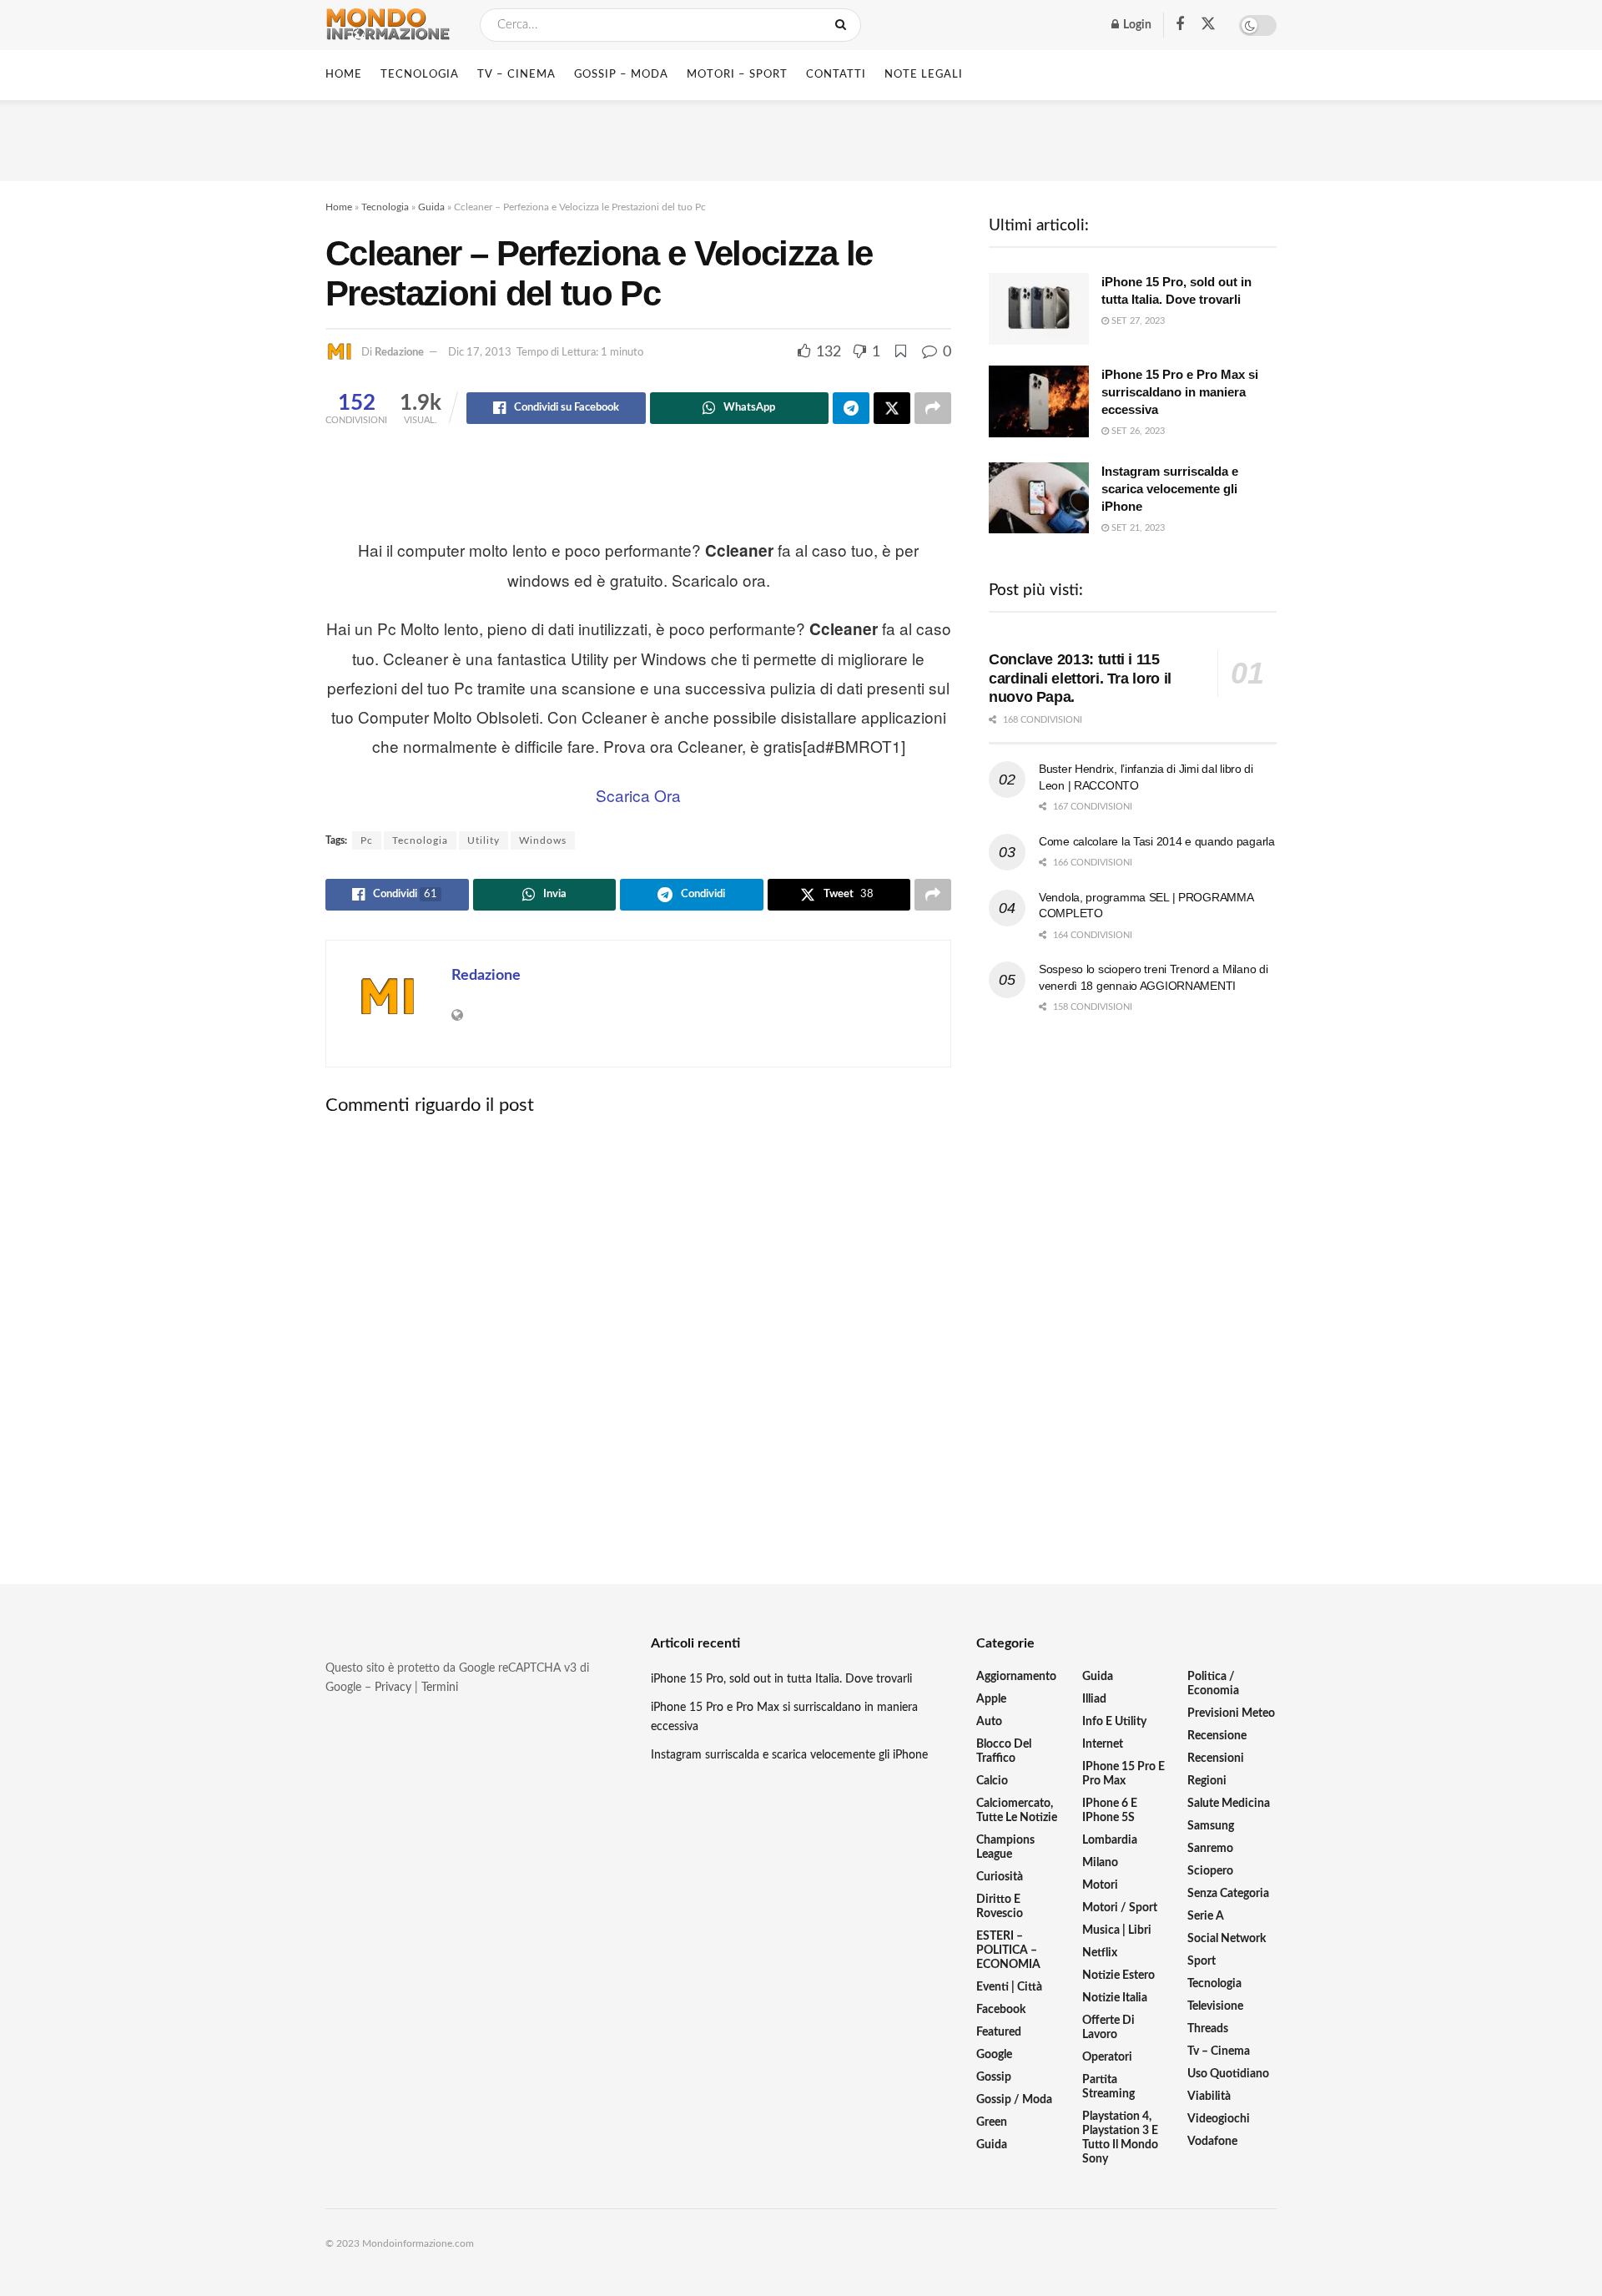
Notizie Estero (1118, 1976)
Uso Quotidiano (1228, 2074)
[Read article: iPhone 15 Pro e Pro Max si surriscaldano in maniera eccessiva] (1039, 401)
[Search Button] (844, 25)
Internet (1103, 1744)
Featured (999, 2032)
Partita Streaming (1108, 2087)
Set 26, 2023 (1137, 431)
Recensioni (1216, 1759)
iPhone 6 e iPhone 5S (1110, 1811)
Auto (989, 1722)
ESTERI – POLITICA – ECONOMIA (1008, 1950)
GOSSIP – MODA (621, 75)
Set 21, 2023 (1137, 528)
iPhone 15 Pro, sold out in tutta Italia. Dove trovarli (781, 1679)
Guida (431, 207)
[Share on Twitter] (892, 408)
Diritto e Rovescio (1000, 1907)
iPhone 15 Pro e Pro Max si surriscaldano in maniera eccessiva (1180, 392)
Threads (1208, 2029)
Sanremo (1210, 1849)
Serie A (1206, 1916)
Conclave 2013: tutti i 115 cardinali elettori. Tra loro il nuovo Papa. (1080, 678)
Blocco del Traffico (1004, 1751)
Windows (543, 840)
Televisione (1215, 2006)
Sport (1201, 1961)
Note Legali (924, 75)
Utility (484, 840)
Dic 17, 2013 (480, 353)
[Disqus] (638, 1336)
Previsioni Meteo (1231, 1713)
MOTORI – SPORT (737, 75)
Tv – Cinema (1219, 2051)
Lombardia (1110, 1840)
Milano (1100, 1863)
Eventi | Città (1009, 1987)
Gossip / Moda (1014, 2100)
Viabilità (1209, 2097)
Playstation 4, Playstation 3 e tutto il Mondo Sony (1120, 2138)
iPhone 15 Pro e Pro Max (1123, 1774)
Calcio (992, 1781)
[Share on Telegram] (851, 408)
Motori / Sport (1120, 1908)
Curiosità (1000, 1877)
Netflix (1100, 1953)
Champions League (1005, 1847)
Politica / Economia (1213, 1684)
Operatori (1107, 2057)
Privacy (393, 1688)
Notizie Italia (1115, 1998)
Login (1136, 25)
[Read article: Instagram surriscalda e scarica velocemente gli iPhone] (1039, 498)
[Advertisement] (801, 138)
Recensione (1217, 1736)
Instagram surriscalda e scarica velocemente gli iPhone (1170, 489)
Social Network (1227, 1939)
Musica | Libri (1117, 1930)
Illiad (1094, 1699)
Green (992, 2122)
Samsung (1211, 1826)
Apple (991, 1699)
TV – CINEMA (516, 75)
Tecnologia (385, 207)
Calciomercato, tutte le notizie (1017, 1811)
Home (344, 75)
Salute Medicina (1229, 1804)
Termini (440, 1688)
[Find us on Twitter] (1208, 25)
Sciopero (1210, 1871)
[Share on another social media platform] (933, 408)
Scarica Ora (638, 795)
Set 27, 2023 (1137, 321)
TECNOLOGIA (420, 75)
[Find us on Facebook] (1180, 25)
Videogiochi (1219, 2119)
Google (994, 2055)
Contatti (836, 75)
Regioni (1207, 1781)
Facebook (1001, 2010)
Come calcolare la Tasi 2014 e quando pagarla (1157, 841)
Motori (1100, 1885)
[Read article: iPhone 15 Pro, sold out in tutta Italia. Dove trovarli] (1039, 309)
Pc (367, 840)
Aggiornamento (1016, 1677)
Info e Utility (1114, 1722)
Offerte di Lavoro (1108, 2028)
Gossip (994, 2077)
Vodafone (1212, 2142)
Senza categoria (1228, 1894)
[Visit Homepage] (388, 25)
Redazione (399, 353)
